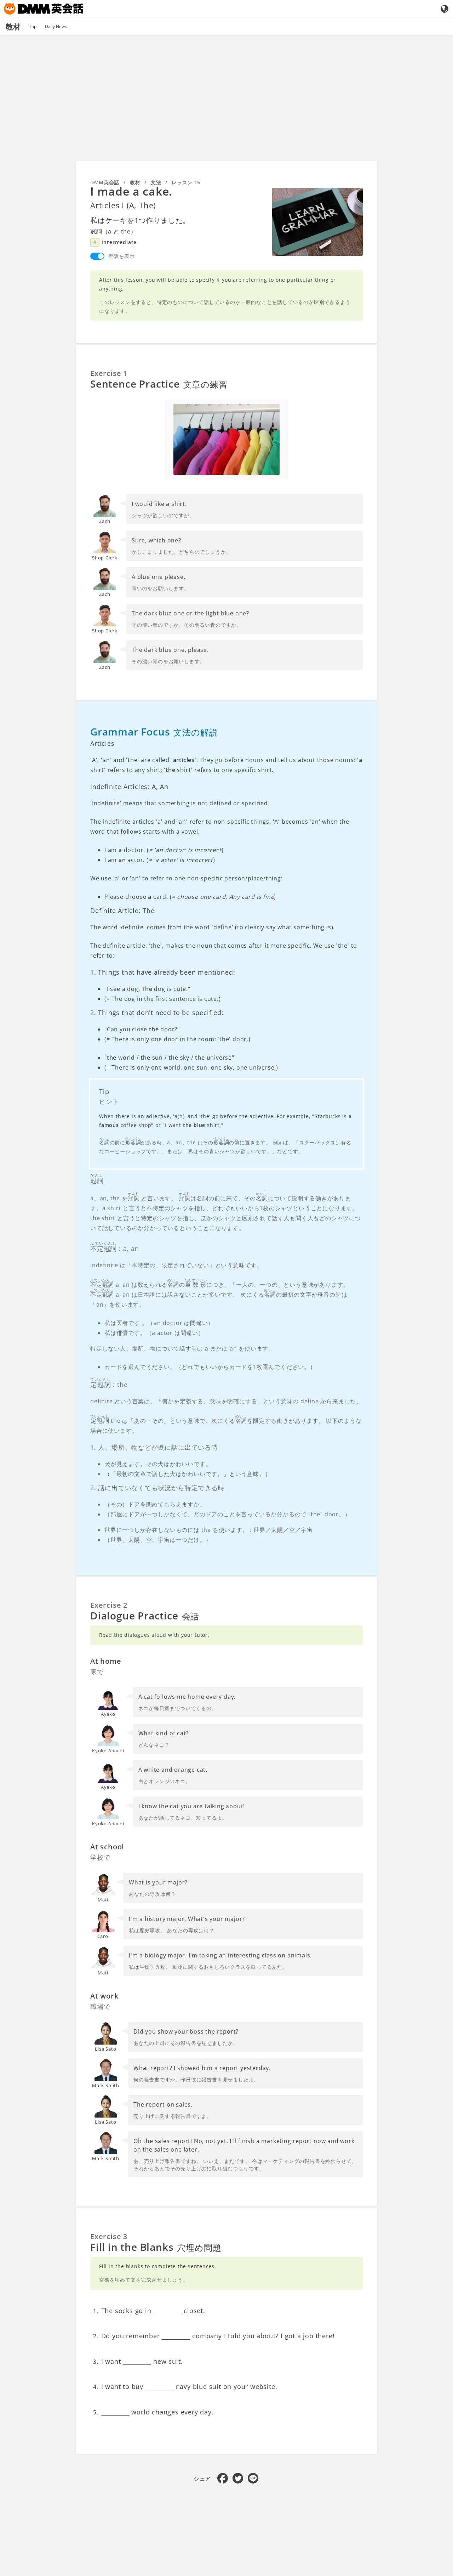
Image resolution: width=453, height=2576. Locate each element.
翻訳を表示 (122, 256)
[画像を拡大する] (317, 222)
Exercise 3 (109, 2236)
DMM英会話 (105, 182)
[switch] (97, 256)
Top (33, 26)
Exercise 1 (109, 373)
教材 (135, 182)
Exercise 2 (109, 1605)
